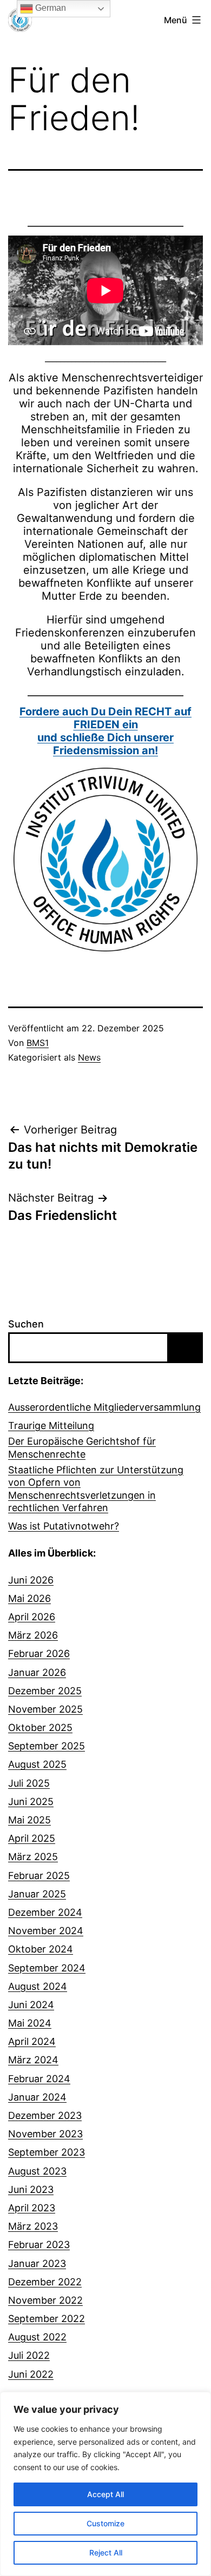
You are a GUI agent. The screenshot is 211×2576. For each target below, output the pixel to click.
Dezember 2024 (45, 1912)
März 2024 (33, 2060)
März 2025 (33, 1857)
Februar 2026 (39, 1653)
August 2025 (37, 1764)
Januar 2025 (37, 1894)
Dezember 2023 (45, 2115)
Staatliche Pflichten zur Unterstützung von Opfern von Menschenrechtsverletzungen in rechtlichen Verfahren (96, 1489)
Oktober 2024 (41, 1949)
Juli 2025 (29, 1783)
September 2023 (47, 2152)
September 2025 (47, 1746)
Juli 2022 (29, 2355)
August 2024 (38, 1986)
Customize (105, 2523)
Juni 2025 (31, 1802)
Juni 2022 (31, 2374)
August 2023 (37, 2171)
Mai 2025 (29, 1820)
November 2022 (45, 2300)
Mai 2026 (29, 1598)
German (50, 8)
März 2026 (33, 1635)
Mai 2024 (30, 2023)
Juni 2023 (31, 2189)
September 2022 (47, 2319)
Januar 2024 (37, 2097)
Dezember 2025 (45, 1691)
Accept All (105, 2494)
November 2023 (45, 2134)
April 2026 (32, 1617)
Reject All (106, 2552)
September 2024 (47, 1968)
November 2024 (46, 1931)
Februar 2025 (39, 1876)
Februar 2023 (39, 2245)
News (89, 1057)
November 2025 (45, 1709)
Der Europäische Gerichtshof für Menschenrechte (82, 1447)
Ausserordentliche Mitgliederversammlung (104, 1407)
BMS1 (38, 1043)
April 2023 (32, 2208)
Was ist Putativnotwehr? (64, 1526)
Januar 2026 (37, 1672)
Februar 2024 (39, 2079)
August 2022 (37, 2337)
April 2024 (32, 2041)
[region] (105, 2484)
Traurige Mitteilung (51, 1425)
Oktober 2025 (40, 1728)
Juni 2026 (31, 1580)
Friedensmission (105, 744)
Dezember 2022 (45, 2282)
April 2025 (32, 1838)
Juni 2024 (31, 2005)
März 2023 (33, 2226)
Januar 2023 (37, 2263)
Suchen (26, 1324)
